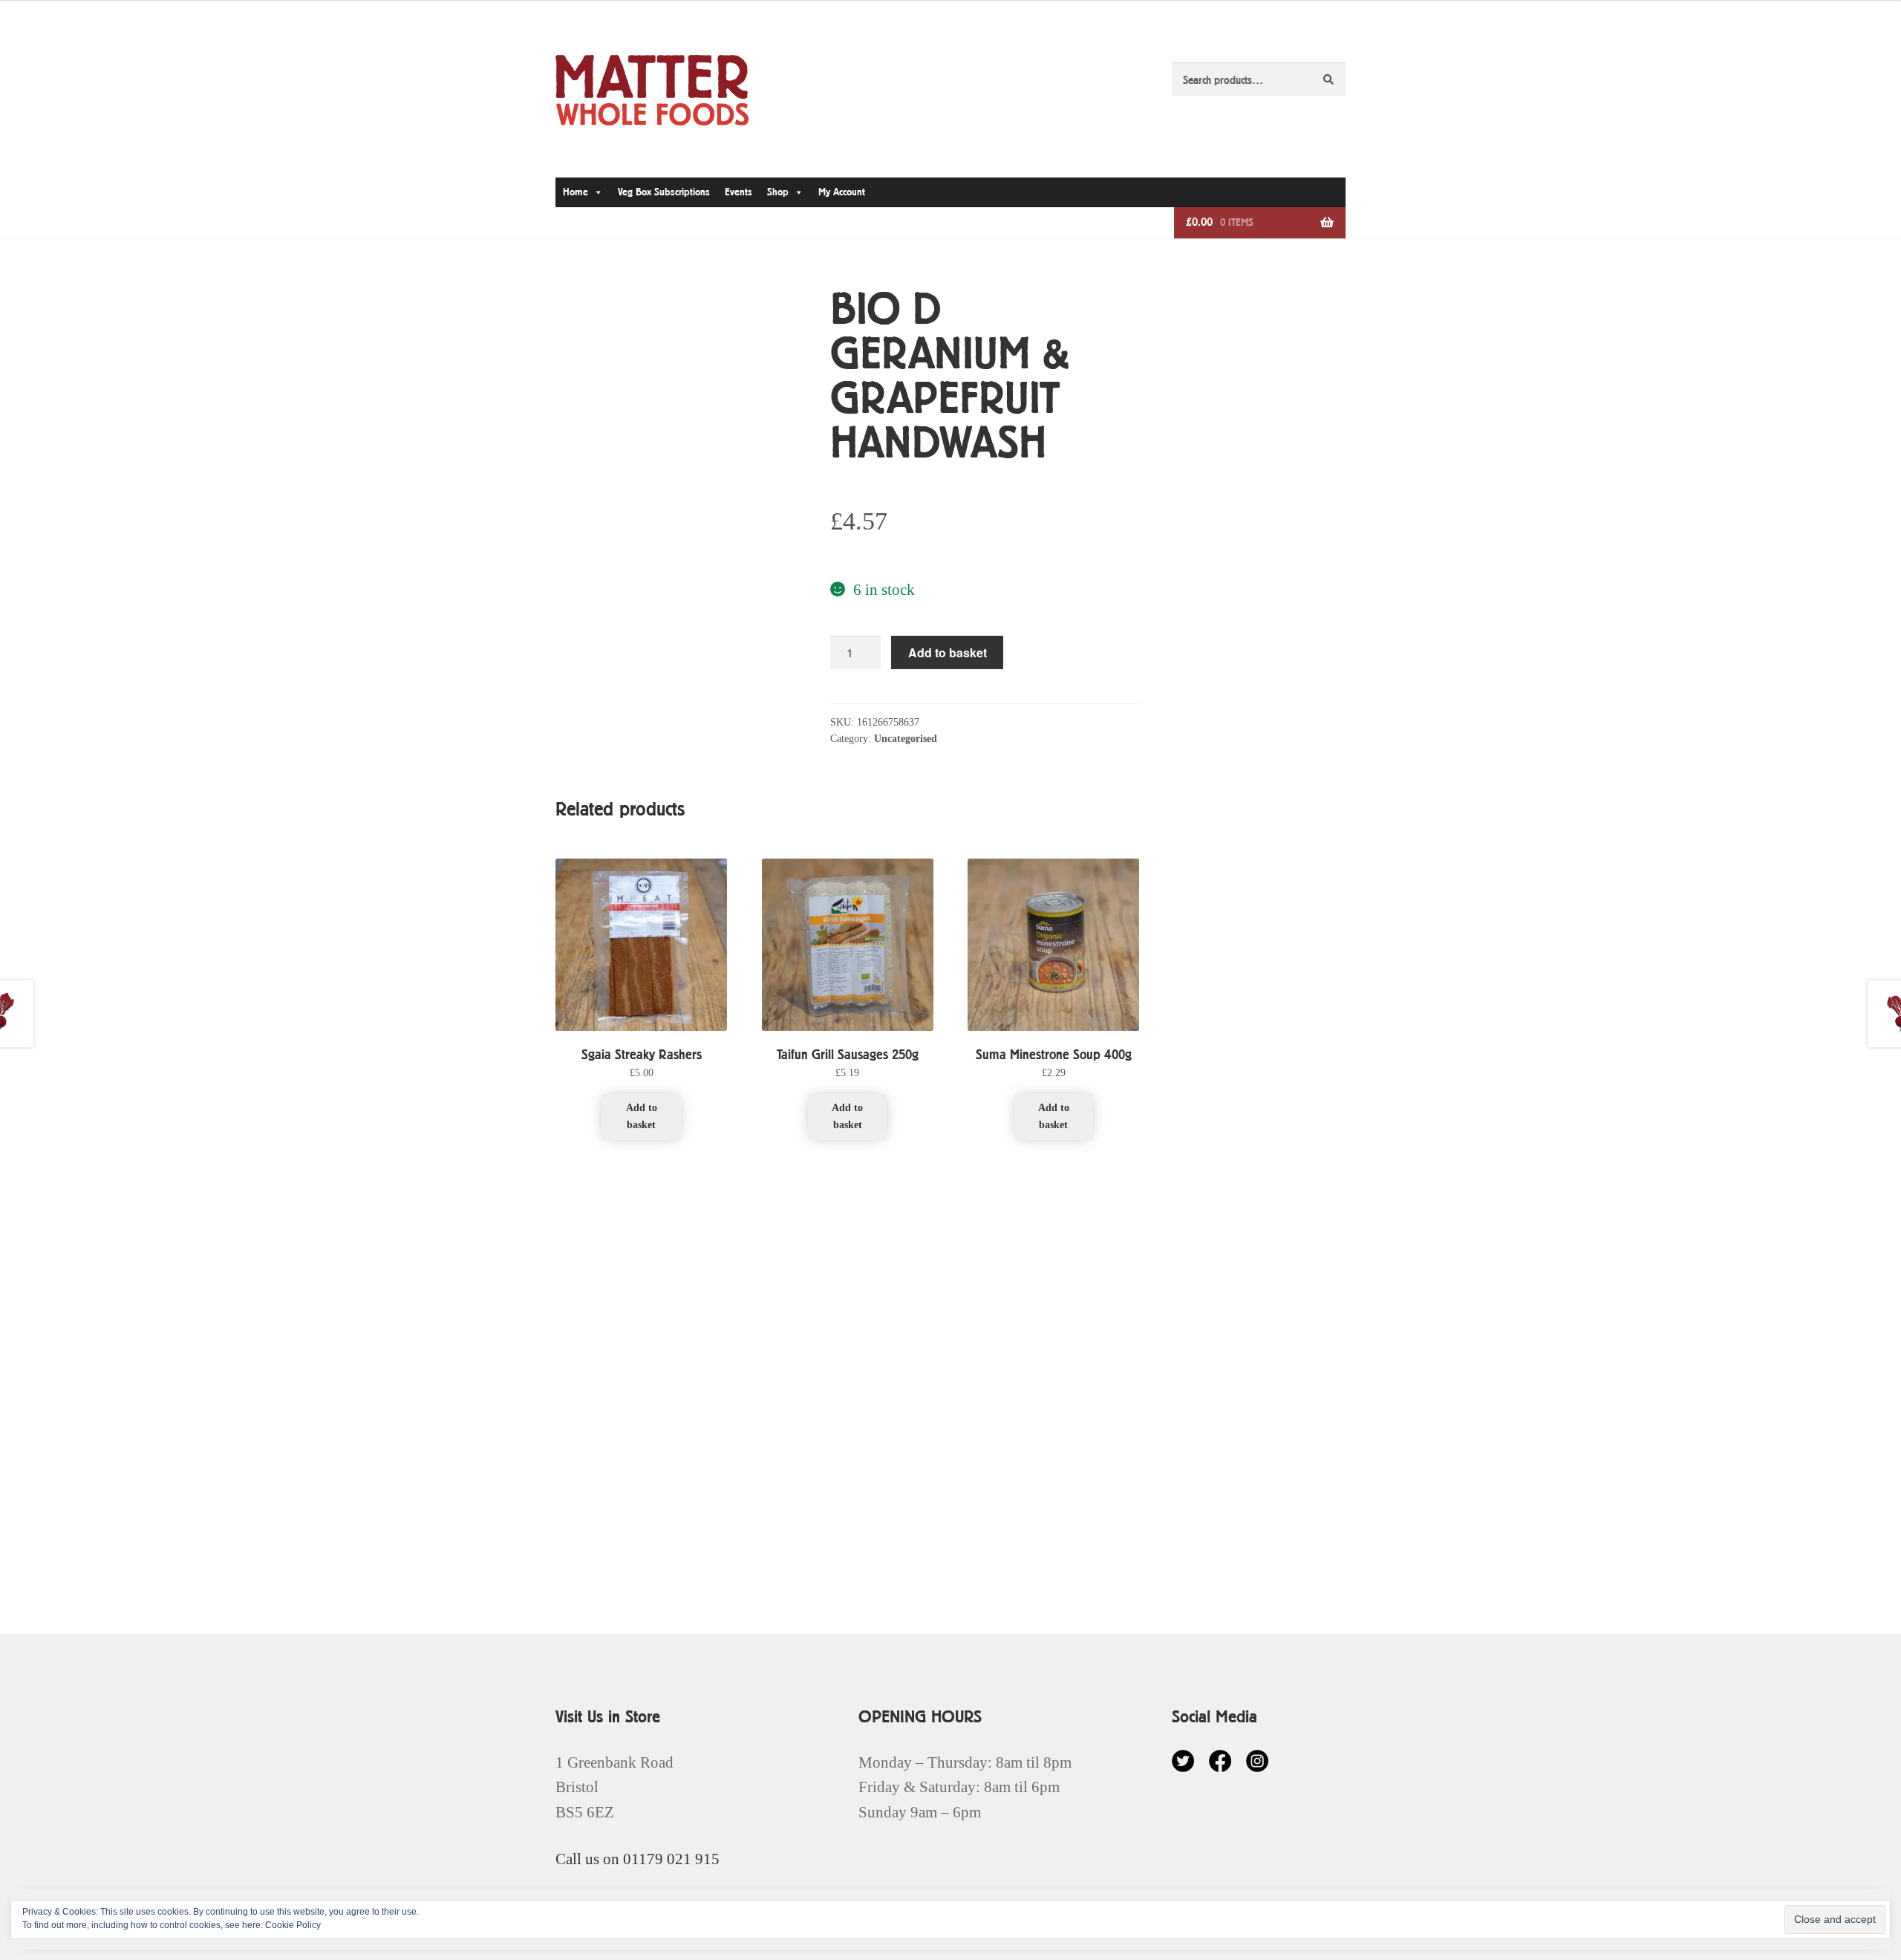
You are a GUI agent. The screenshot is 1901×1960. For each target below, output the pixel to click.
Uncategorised (906, 739)
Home (575, 192)
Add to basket (948, 652)
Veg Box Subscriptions (664, 192)
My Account (842, 192)
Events (738, 192)
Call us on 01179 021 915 (638, 1859)
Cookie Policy (293, 1925)
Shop (778, 192)
